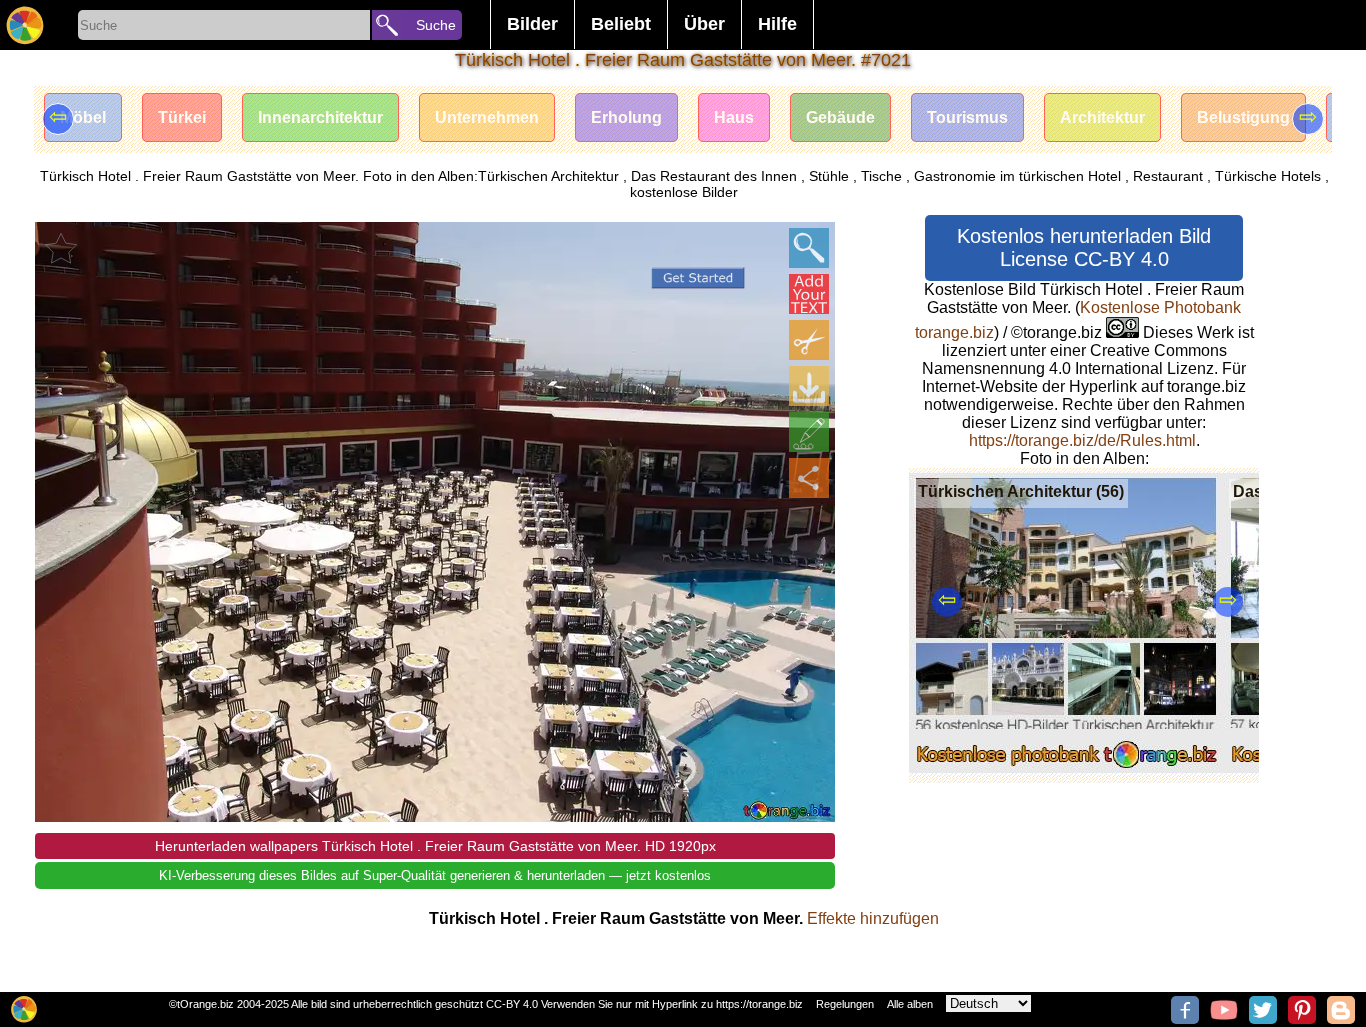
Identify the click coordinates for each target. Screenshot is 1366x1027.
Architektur (1102, 117)
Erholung (626, 117)
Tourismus (967, 117)
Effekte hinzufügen (873, 918)
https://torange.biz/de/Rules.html (1082, 440)
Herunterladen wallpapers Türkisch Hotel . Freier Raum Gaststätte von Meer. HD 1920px (435, 846)
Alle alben (910, 1004)
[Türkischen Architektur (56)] (1066, 767)
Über (704, 24)
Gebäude (840, 117)
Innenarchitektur (320, 117)
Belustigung (1243, 117)
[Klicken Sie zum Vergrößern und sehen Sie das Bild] (809, 248)
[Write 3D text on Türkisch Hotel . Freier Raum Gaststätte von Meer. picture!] (809, 294)
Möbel (83, 117)
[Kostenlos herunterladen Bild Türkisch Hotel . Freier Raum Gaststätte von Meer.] (809, 386)
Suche (436, 25)
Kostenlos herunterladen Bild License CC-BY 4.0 (1084, 247)
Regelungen (845, 1004)
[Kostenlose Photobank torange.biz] (25, 25)
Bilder (532, 24)
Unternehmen (487, 117)
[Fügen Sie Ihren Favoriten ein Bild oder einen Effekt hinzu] (61, 248)
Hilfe (777, 24)
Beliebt (621, 24)
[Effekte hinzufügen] (809, 432)
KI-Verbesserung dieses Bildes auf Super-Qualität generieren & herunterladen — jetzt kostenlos (435, 875)
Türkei (182, 117)
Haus (734, 117)
